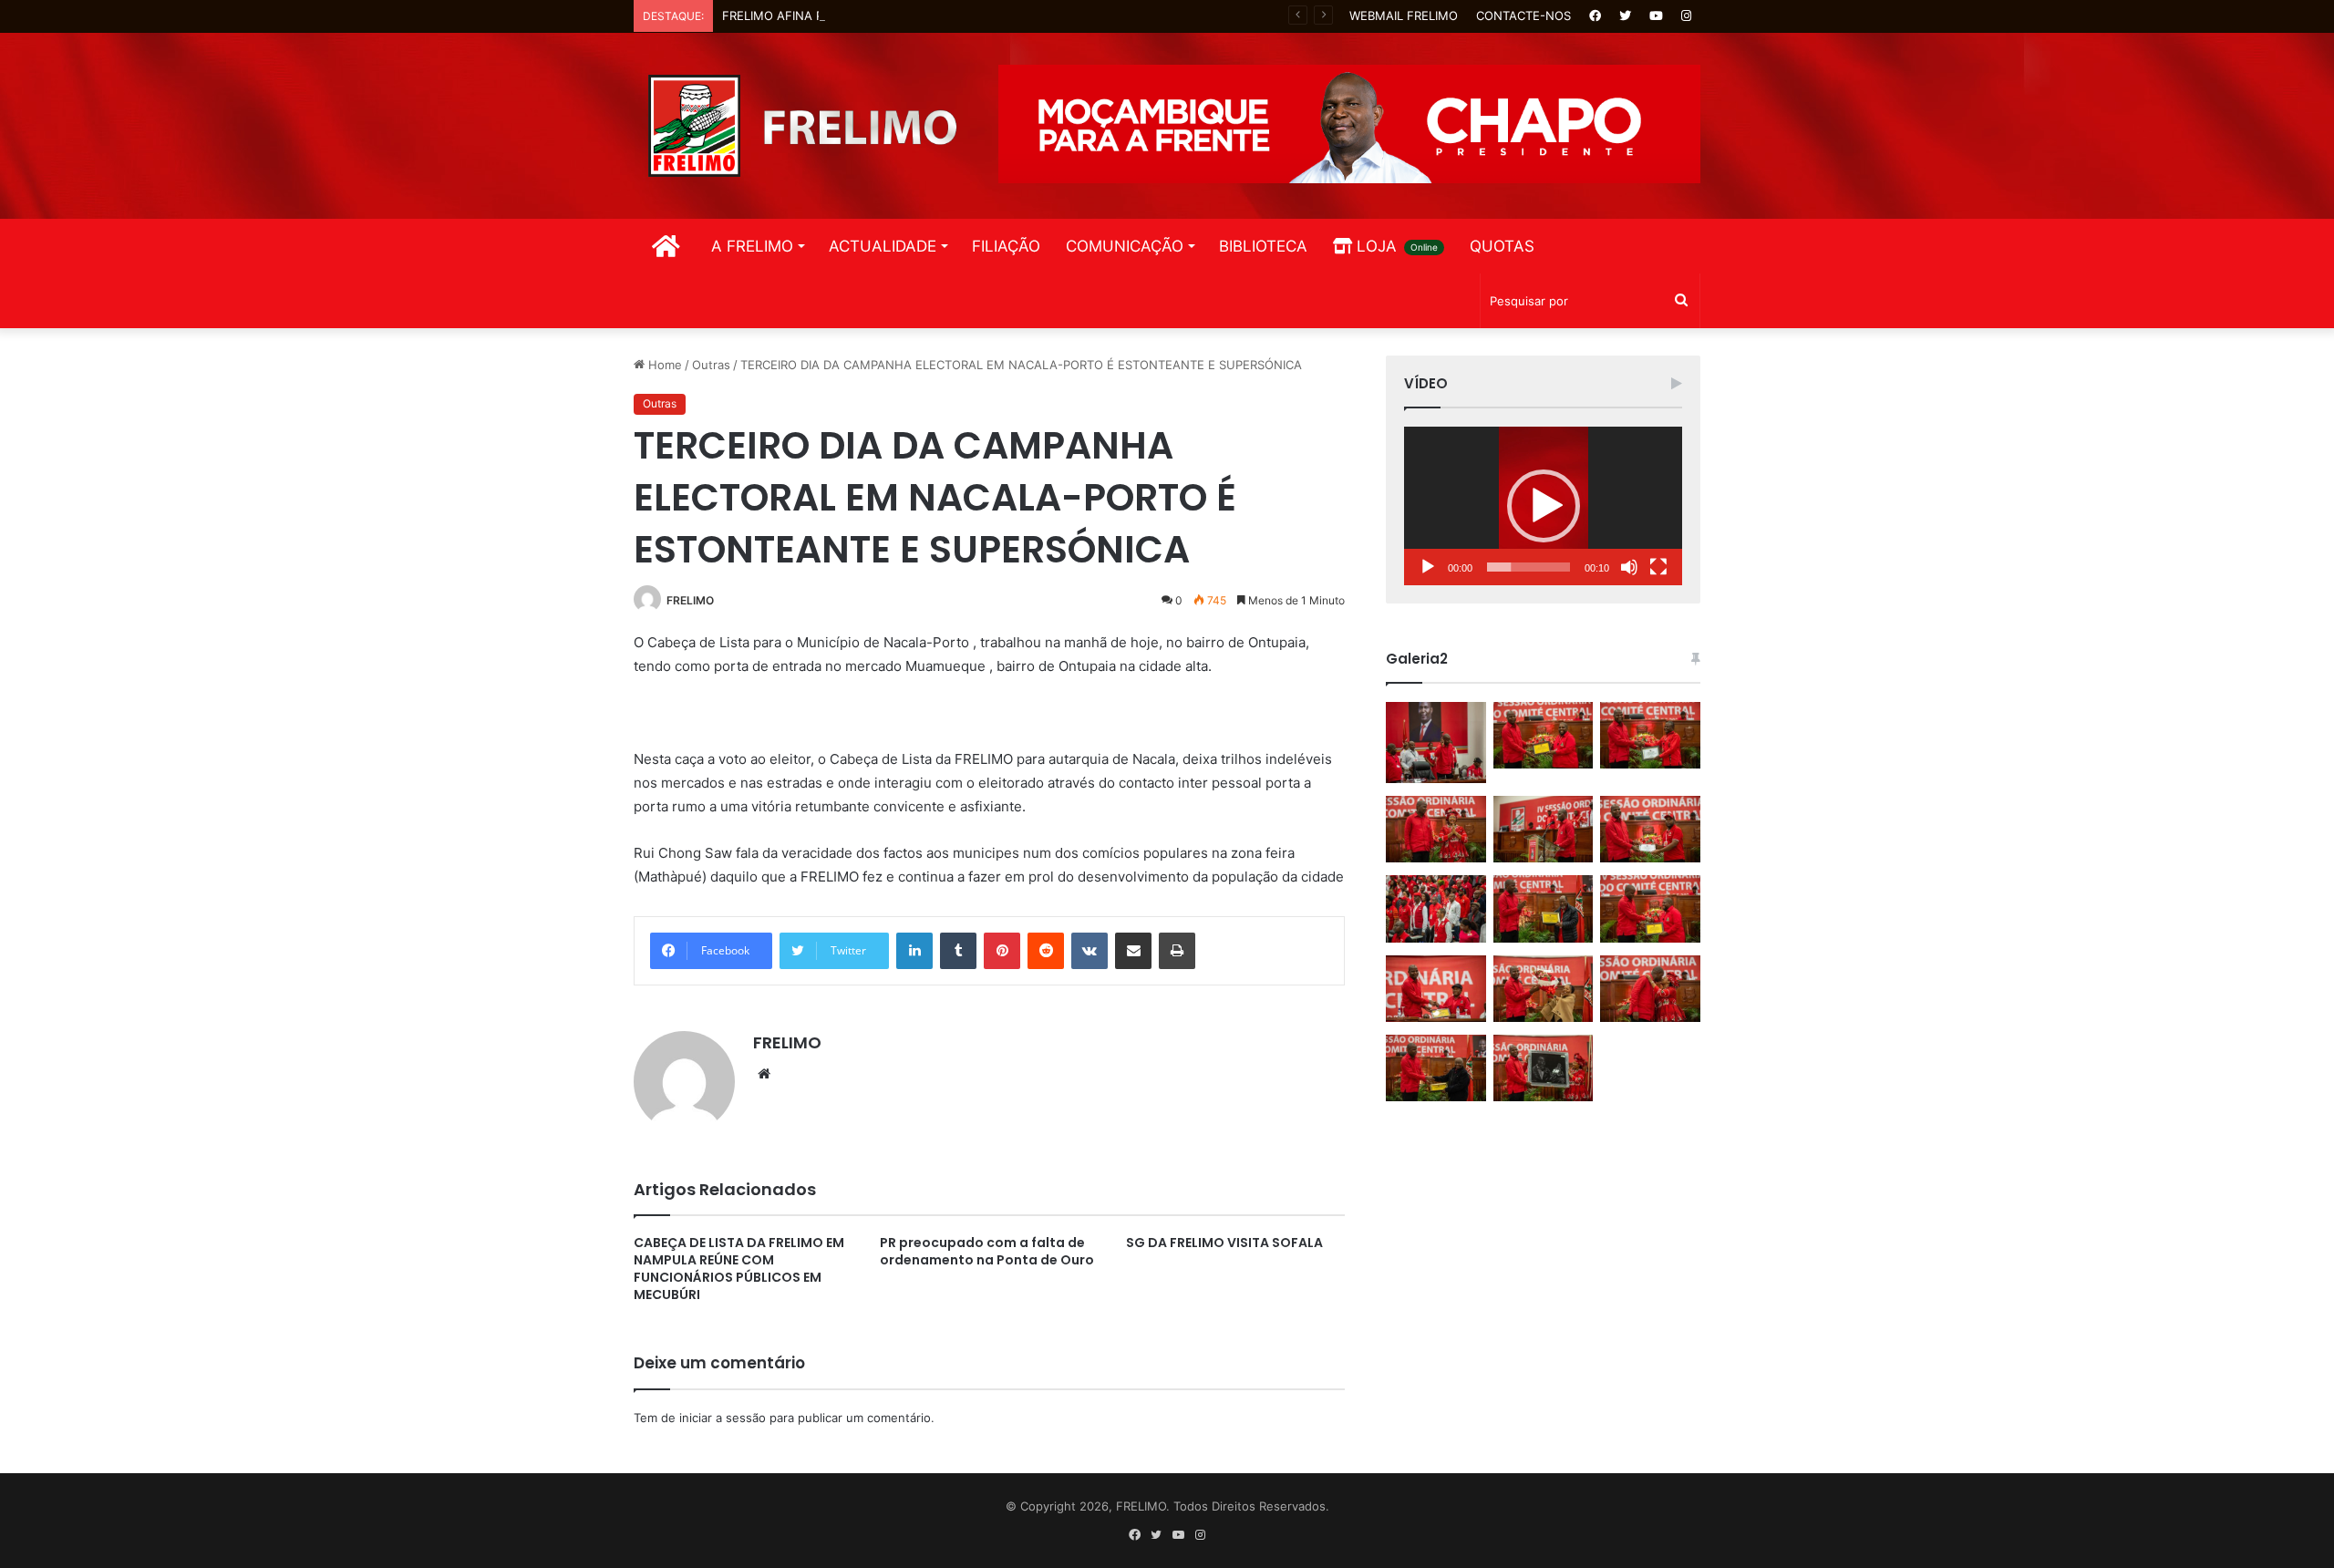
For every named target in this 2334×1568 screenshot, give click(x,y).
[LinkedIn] (914, 951)
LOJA (1395, 246)
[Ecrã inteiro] (1658, 567)
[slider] (1528, 567)
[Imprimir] (1177, 951)
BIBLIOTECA (1263, 246)
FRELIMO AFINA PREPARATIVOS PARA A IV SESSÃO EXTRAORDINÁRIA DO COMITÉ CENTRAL (983, 15)
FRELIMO (690, 600)
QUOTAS (1502, 246)
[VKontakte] (1090, 951)
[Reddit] (1046, 951)
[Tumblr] (958, 951)
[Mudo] (1629, 567)
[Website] (764, 1074)
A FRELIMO (752, 246)
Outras (711, 365)
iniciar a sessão (723, 1418)
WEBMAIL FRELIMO (1404, 15)
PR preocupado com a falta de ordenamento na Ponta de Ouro (987, 1251)
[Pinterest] (1002, 951)
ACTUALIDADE (883, 246)
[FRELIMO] (802, 126)
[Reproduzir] (1428, 567)
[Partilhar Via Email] (1133, 951)
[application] (1543, 506)
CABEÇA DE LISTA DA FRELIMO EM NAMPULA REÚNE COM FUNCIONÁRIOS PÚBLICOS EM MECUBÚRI (739, 1269)
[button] (1544, 506)
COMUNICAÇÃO (1125, 246)
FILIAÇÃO (1006, 246)
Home (663, 365)
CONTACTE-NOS (1523, 15)
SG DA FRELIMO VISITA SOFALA (1224, 1243)
